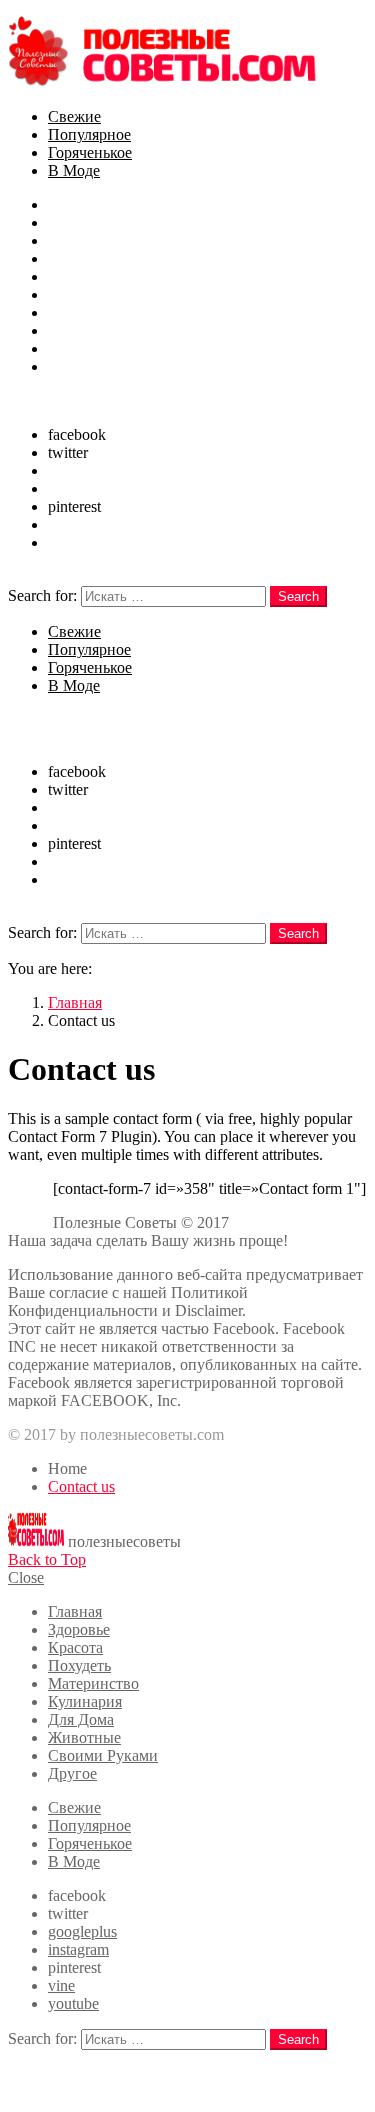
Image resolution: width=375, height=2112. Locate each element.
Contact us (81, 1486)
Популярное (89, 134)
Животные (84, 330)
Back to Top (47, 1559)
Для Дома (81, 312)
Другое (72, 366)
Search (298, 596)
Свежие (74, 116)
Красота (75, 240)
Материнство (93, 276)
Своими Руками (103, 348)
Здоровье (79, 222)
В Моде (74, 170)
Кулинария (85, 294)
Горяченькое (90, 152)
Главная (75, 204)
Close (26, 1577)
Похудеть (79, 258)
